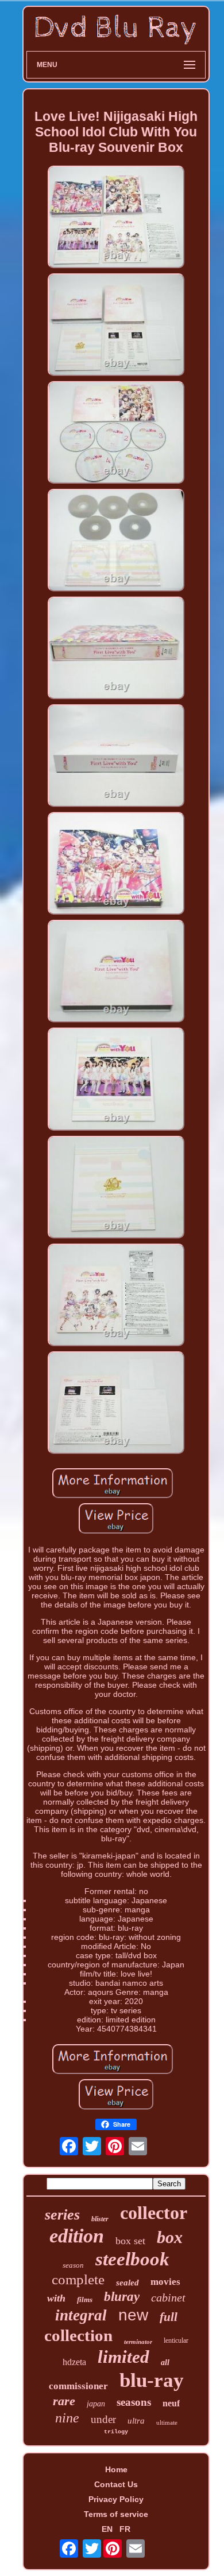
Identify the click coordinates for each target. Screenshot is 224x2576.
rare (64, 2401)
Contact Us (116, 2484)
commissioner (78, 2386)
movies (165, 2282)
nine (67, 2418)
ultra (136, 2421)
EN (107, 2529)
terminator (138, 2342)
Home (116, 2469)
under (103, 2419)
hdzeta (74, 2362)
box (170, 2237)
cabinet (168, 2297)
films (85, 2299)
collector (154, 2213)
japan (96, 2404)
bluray (122, 2297)
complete (78, 2279)
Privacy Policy (116, 2499)
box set (130, 2241)
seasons (134, 2402)
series (62, 2215)
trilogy (116, 2432)
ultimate (167, 2422)
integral (81, 2315)
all (165, 2363)
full (169, 2317)
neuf (171, 2403)
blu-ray (152, 2380)
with (56, 2298)
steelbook (132, 2259)
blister (100, 2219)
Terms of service (116, 2514)
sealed (128, 2283)
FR (125, 2529)
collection (78, 2335)
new (133, 2315)
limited (123, 2357)
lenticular (176, 2340)
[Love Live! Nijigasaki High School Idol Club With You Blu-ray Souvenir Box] (116, 218)
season (73, 2265)
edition (77, 2236)
